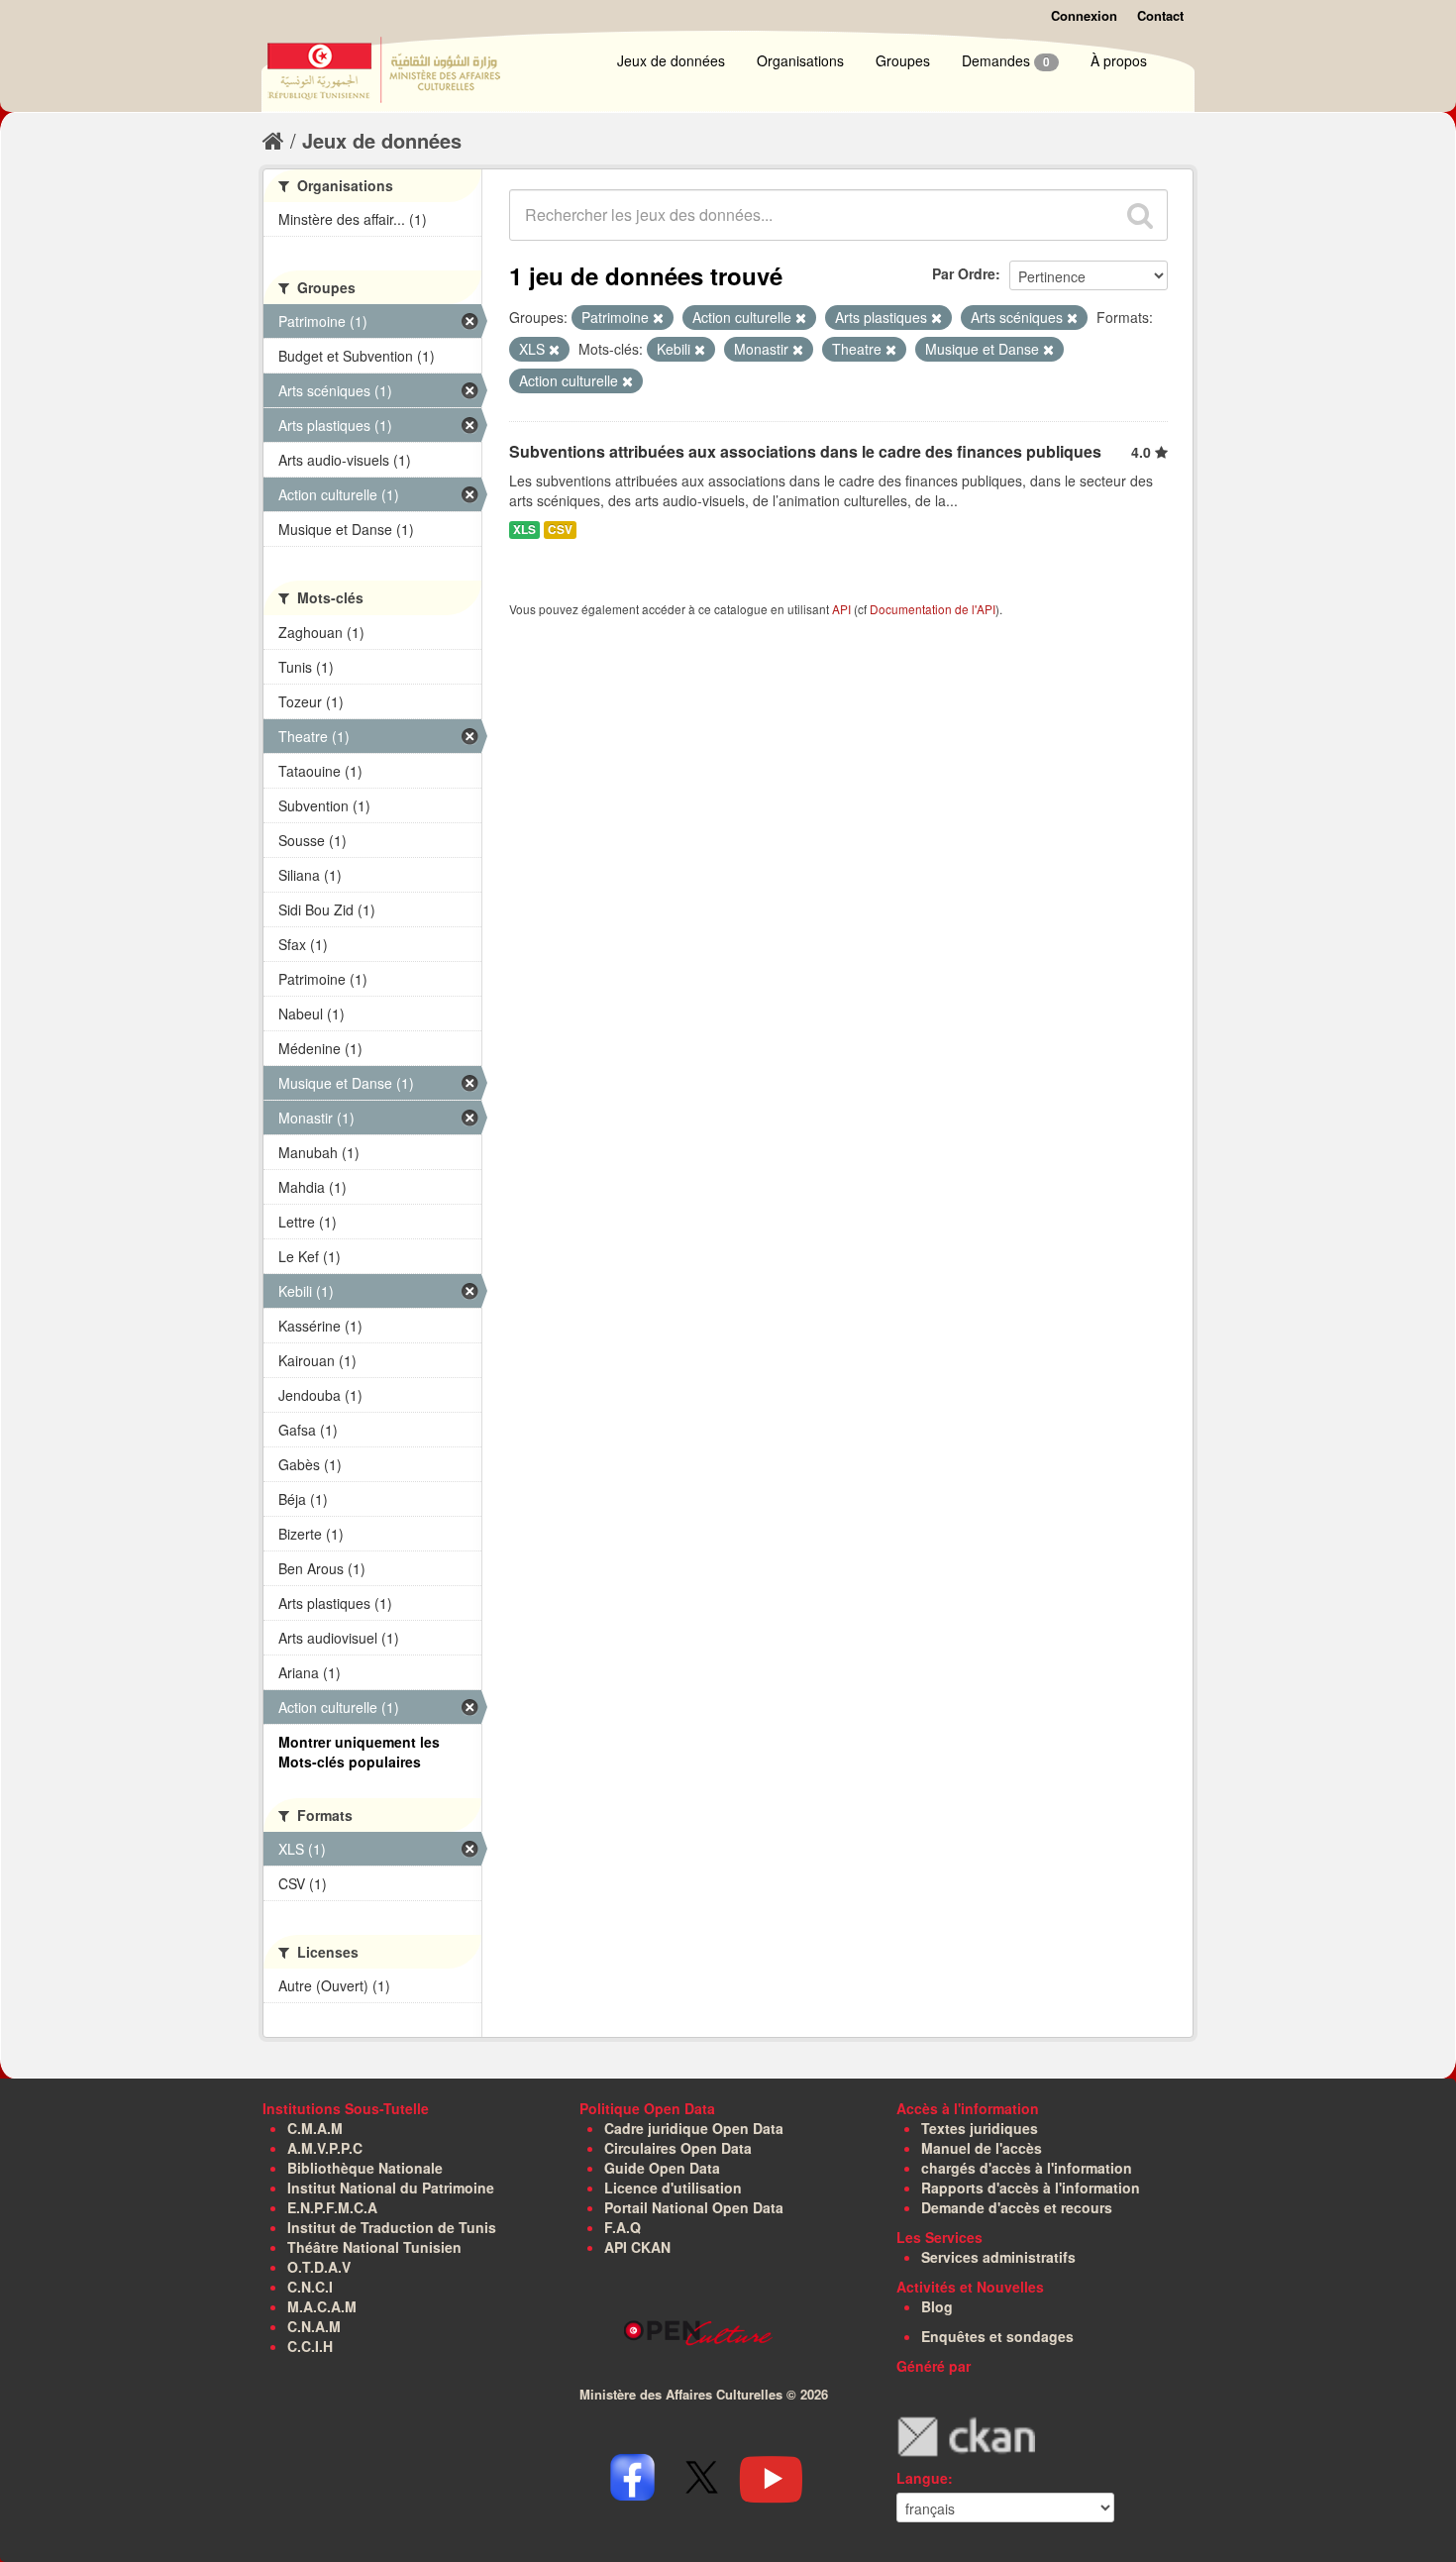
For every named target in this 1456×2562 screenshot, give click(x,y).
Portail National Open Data (694, 2207)
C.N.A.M (314, 2326)
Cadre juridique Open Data (694, 2128)
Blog (937, 2306)
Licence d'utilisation (673, 2188)
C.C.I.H (310, 2346)
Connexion (1084, 15)
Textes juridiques (980, 2128)
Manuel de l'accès (982, 2148)
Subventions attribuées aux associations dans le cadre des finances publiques (805, 451)
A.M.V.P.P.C (325, 2148)
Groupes (903, 60)
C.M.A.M (315, 2128)
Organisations (800, 60)
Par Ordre (964, 273)
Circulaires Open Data (678, 2148)
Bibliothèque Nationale (365, 2168)
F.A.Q (623, 2227)
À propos (1119, 60)
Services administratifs (998, 2257)
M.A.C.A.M (322, 2306)
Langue (922, 2478)
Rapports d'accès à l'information (1031, 2188)
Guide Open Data (662, 2168)
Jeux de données (671, 60)
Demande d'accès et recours (1017, 2207)
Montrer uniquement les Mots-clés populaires (359, 1752)
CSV (560, 530)
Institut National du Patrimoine (391, 2188)
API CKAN (637, 2247)
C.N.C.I (310, 2287)
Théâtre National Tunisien (374, 2247)
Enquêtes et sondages (997, 2336)
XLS (524, 530)
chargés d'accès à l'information (1027, 2168)
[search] (1140, 215)
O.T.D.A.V (319, 2267)
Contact (1160, 15)
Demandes (1006, 60)
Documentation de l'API (933, 609)
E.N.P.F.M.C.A (332, 2207)
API (841, 609)
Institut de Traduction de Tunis (392, 2227)
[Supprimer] (658, 318)
